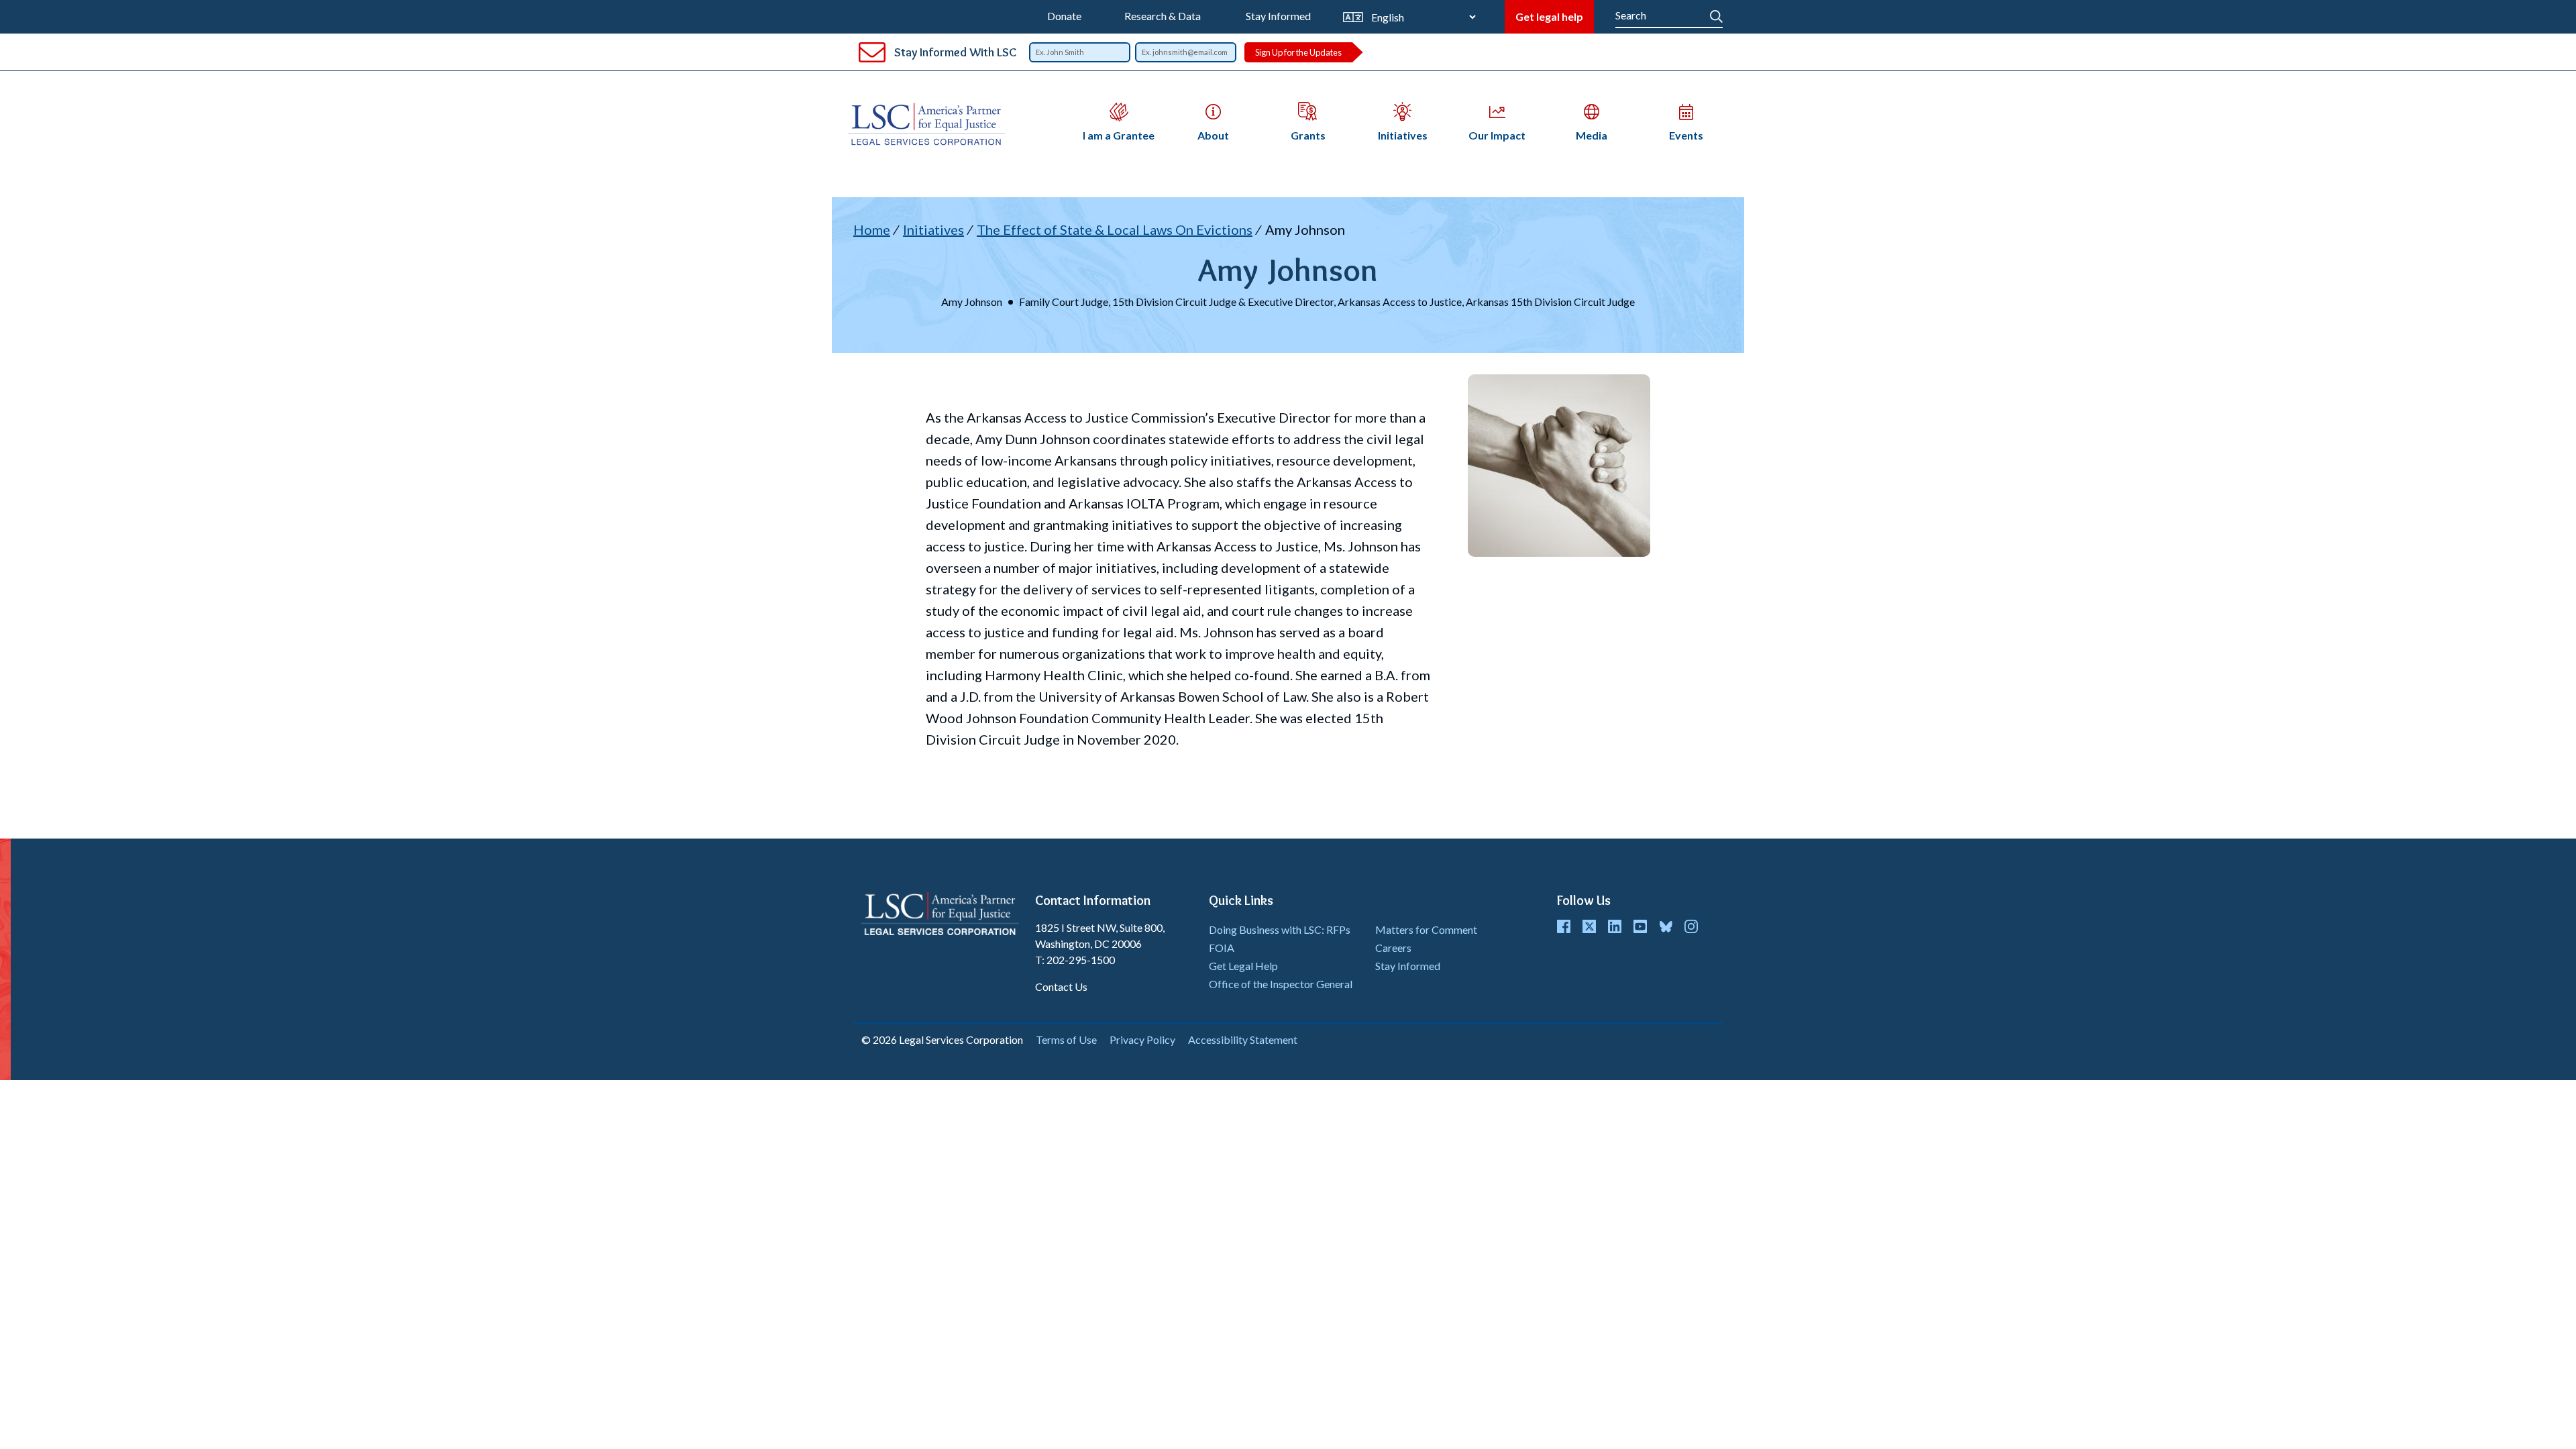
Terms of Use (1066, 1039)
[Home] (932, 124)
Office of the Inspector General (1281, 984)
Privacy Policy (1142, 1039)
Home (872, 229)
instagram (1691, 926)
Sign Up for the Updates (1298, 52)
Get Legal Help (1243, 966)
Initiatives (933, 229)
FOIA (1222, 948)
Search (1716, 13)
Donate (1064, 16)
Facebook (1564, 926)
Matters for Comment (1426, 929)
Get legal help (1549, 16)
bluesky (1666, 926)
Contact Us (1061, 986)
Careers (1393, 948)
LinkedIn (1615, 926)
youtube (1640, 926)
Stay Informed (1278, 16)
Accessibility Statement (1243, 1039)
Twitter (1589, 926)
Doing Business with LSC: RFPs (1280, 929)
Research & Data (1163, 16)
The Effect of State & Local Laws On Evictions (1115, 229)
